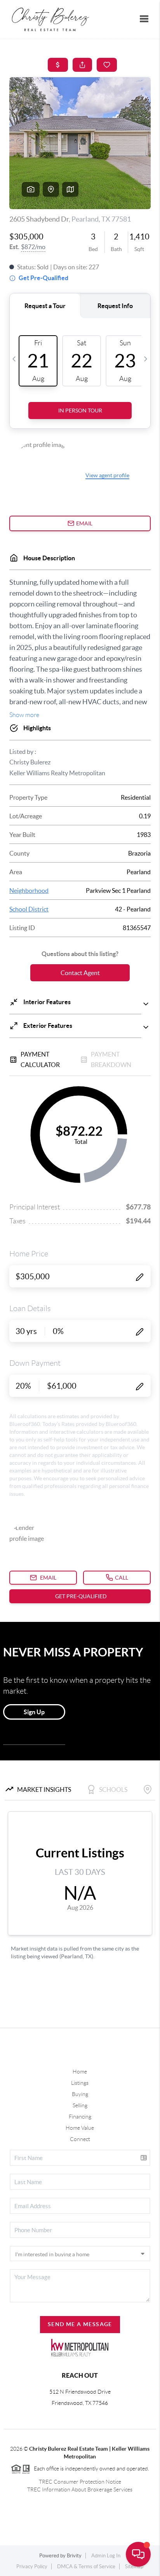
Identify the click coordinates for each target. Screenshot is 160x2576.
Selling (80, 2105)
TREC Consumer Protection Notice (80, 2482)
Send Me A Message (80, 2324)
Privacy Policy (32, 2566)
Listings (80, 2083)
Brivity (74, 2556)
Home (80, 2072)
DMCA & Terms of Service (86, 2566)
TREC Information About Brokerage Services (80, 2489)
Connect (80, 2139)
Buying (80, 2094)
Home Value (80, 2128)
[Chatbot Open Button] (138, 2554)
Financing (80, 2117)
